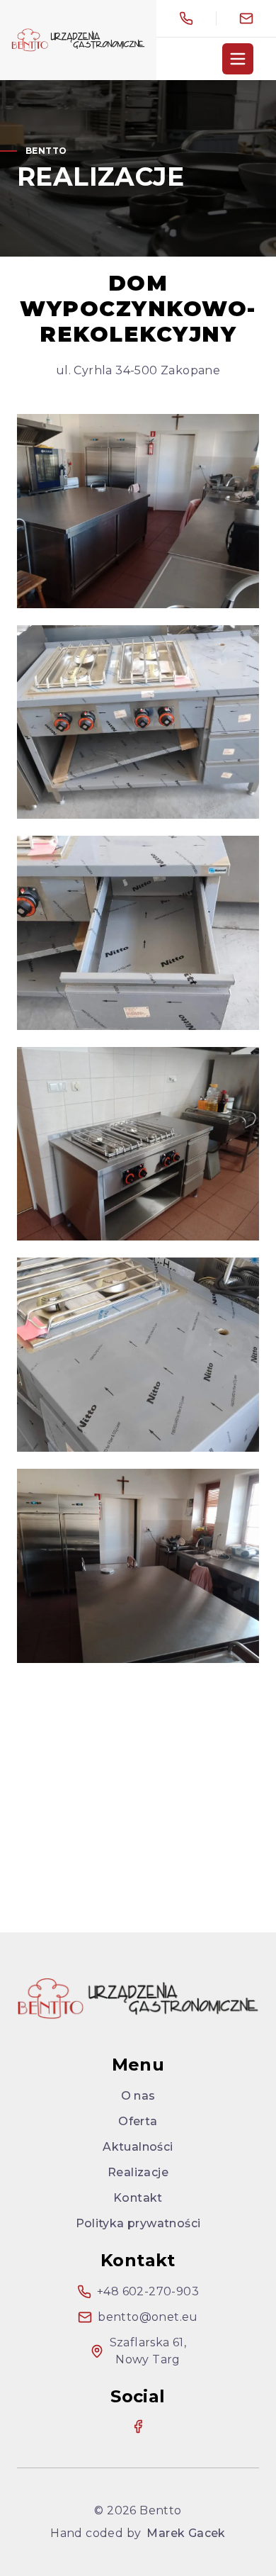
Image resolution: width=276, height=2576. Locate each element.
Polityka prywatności (138, 2223)
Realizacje (138, 2172)
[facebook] (138, 2426)
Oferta (138, 2121)
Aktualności (138, 2147)
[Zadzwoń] (186, 18)
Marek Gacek (186, 2533)
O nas (138, 2096)
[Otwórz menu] (238, 59)
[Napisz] (246, 18)
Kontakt (138, 2198)
